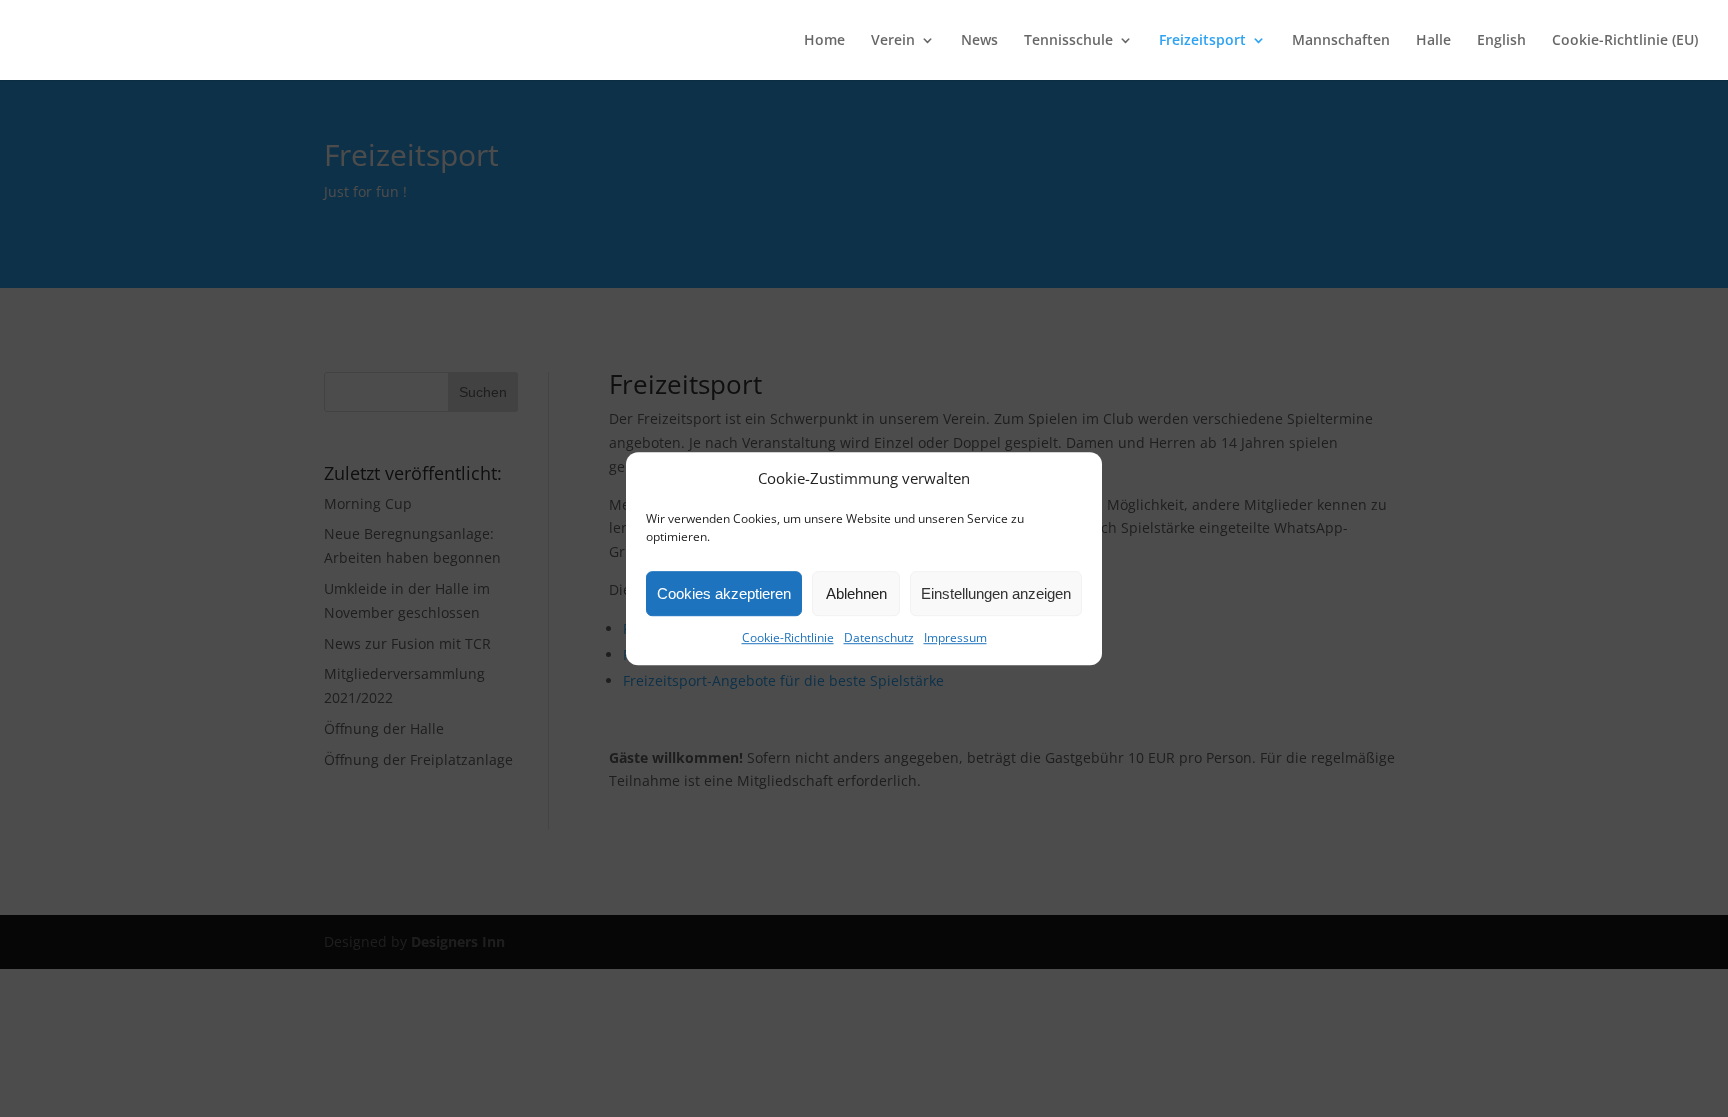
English (1501, 41)
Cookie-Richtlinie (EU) (1625, 41)
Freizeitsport (1202, 41)
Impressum (955, 638)
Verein (893, 41)
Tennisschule (1068, 41)
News (979, 41)
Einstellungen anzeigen (996, 593)
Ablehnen (856, 593)
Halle (1433, 41)
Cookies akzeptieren (724, 593)
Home (824, 41)
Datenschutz (879, 638)
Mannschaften (1341, 41)
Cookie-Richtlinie (788, 638)
